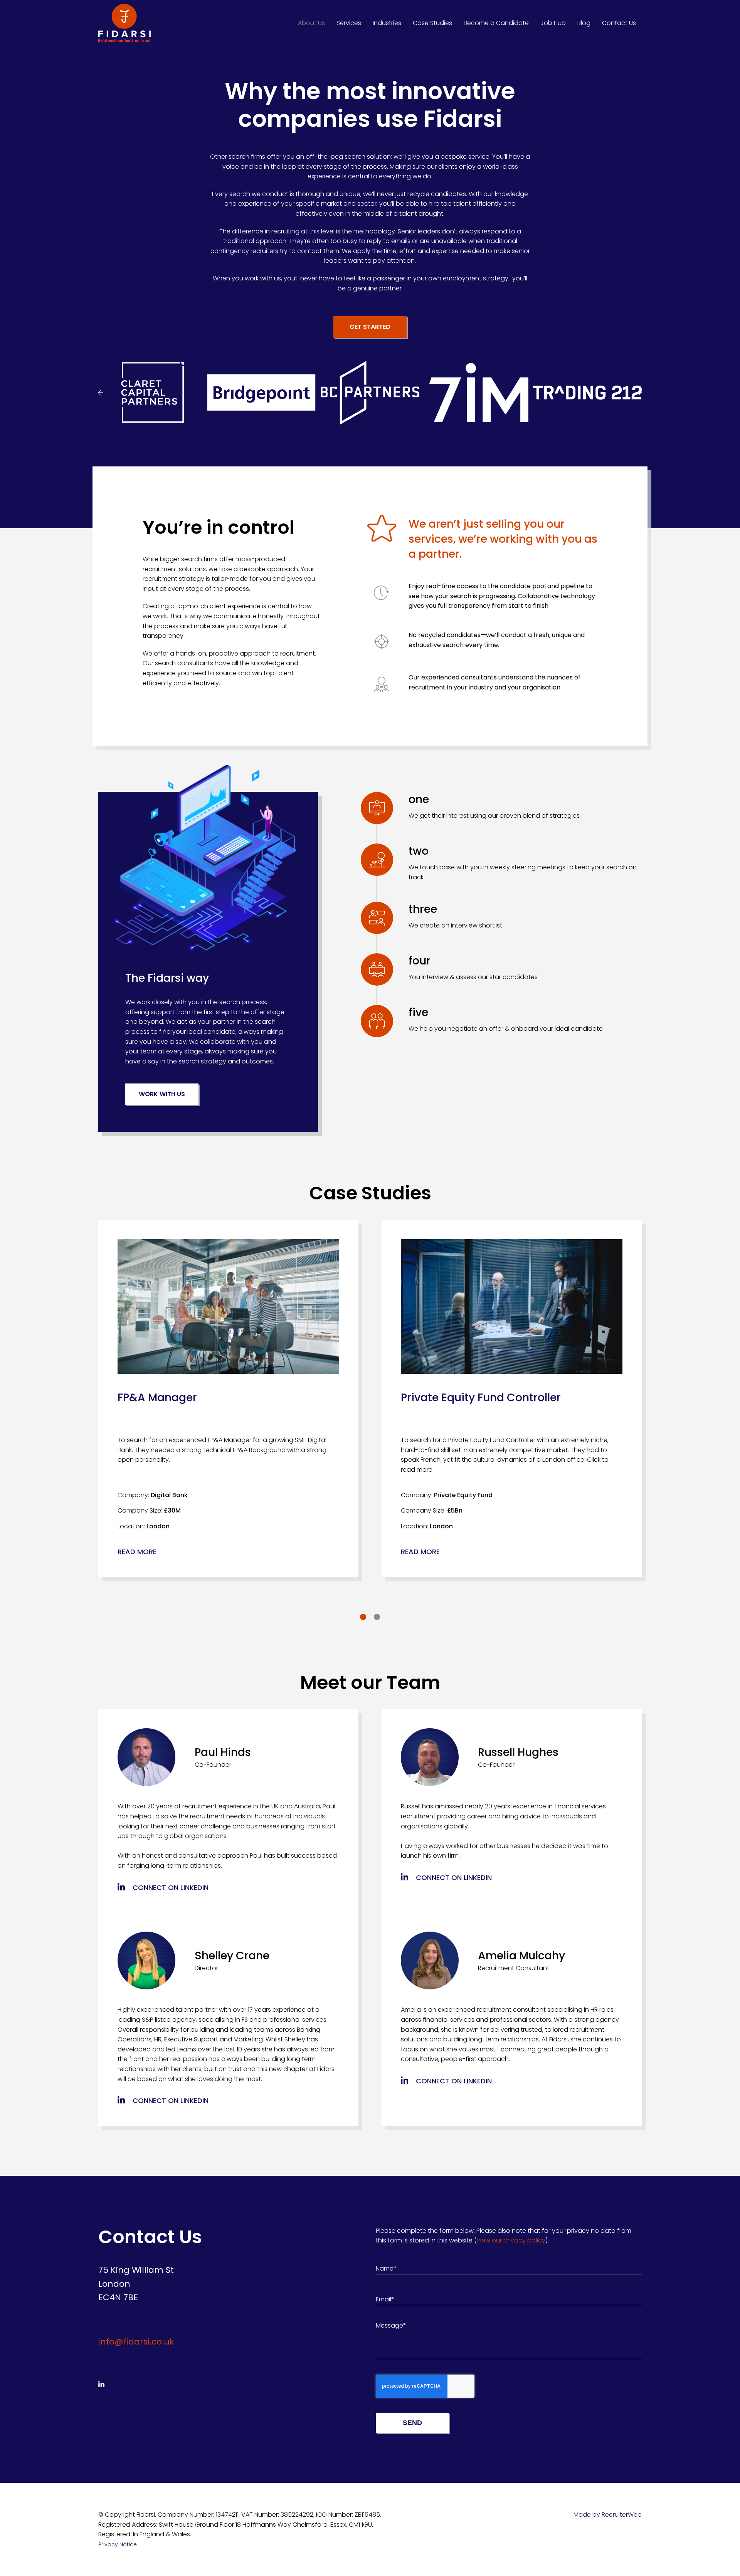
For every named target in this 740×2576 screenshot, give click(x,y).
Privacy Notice (118, 2544)
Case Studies (432, 23)
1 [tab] (363, 1617)
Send (412, 2423)
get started (370, 327)
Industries (387, 23)
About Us (311, 23)
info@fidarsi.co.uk (136, 2342)
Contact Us (619, 23)
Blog (584, 23)
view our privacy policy (511, 2240)
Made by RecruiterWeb (608, 2515)
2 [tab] (377, 1617)
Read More (137, 1552)
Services (349, 23)
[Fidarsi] (124, 23)
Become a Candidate (496, 23)
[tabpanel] (228, 1399)
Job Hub (553, 23)
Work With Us (162, 1094)
